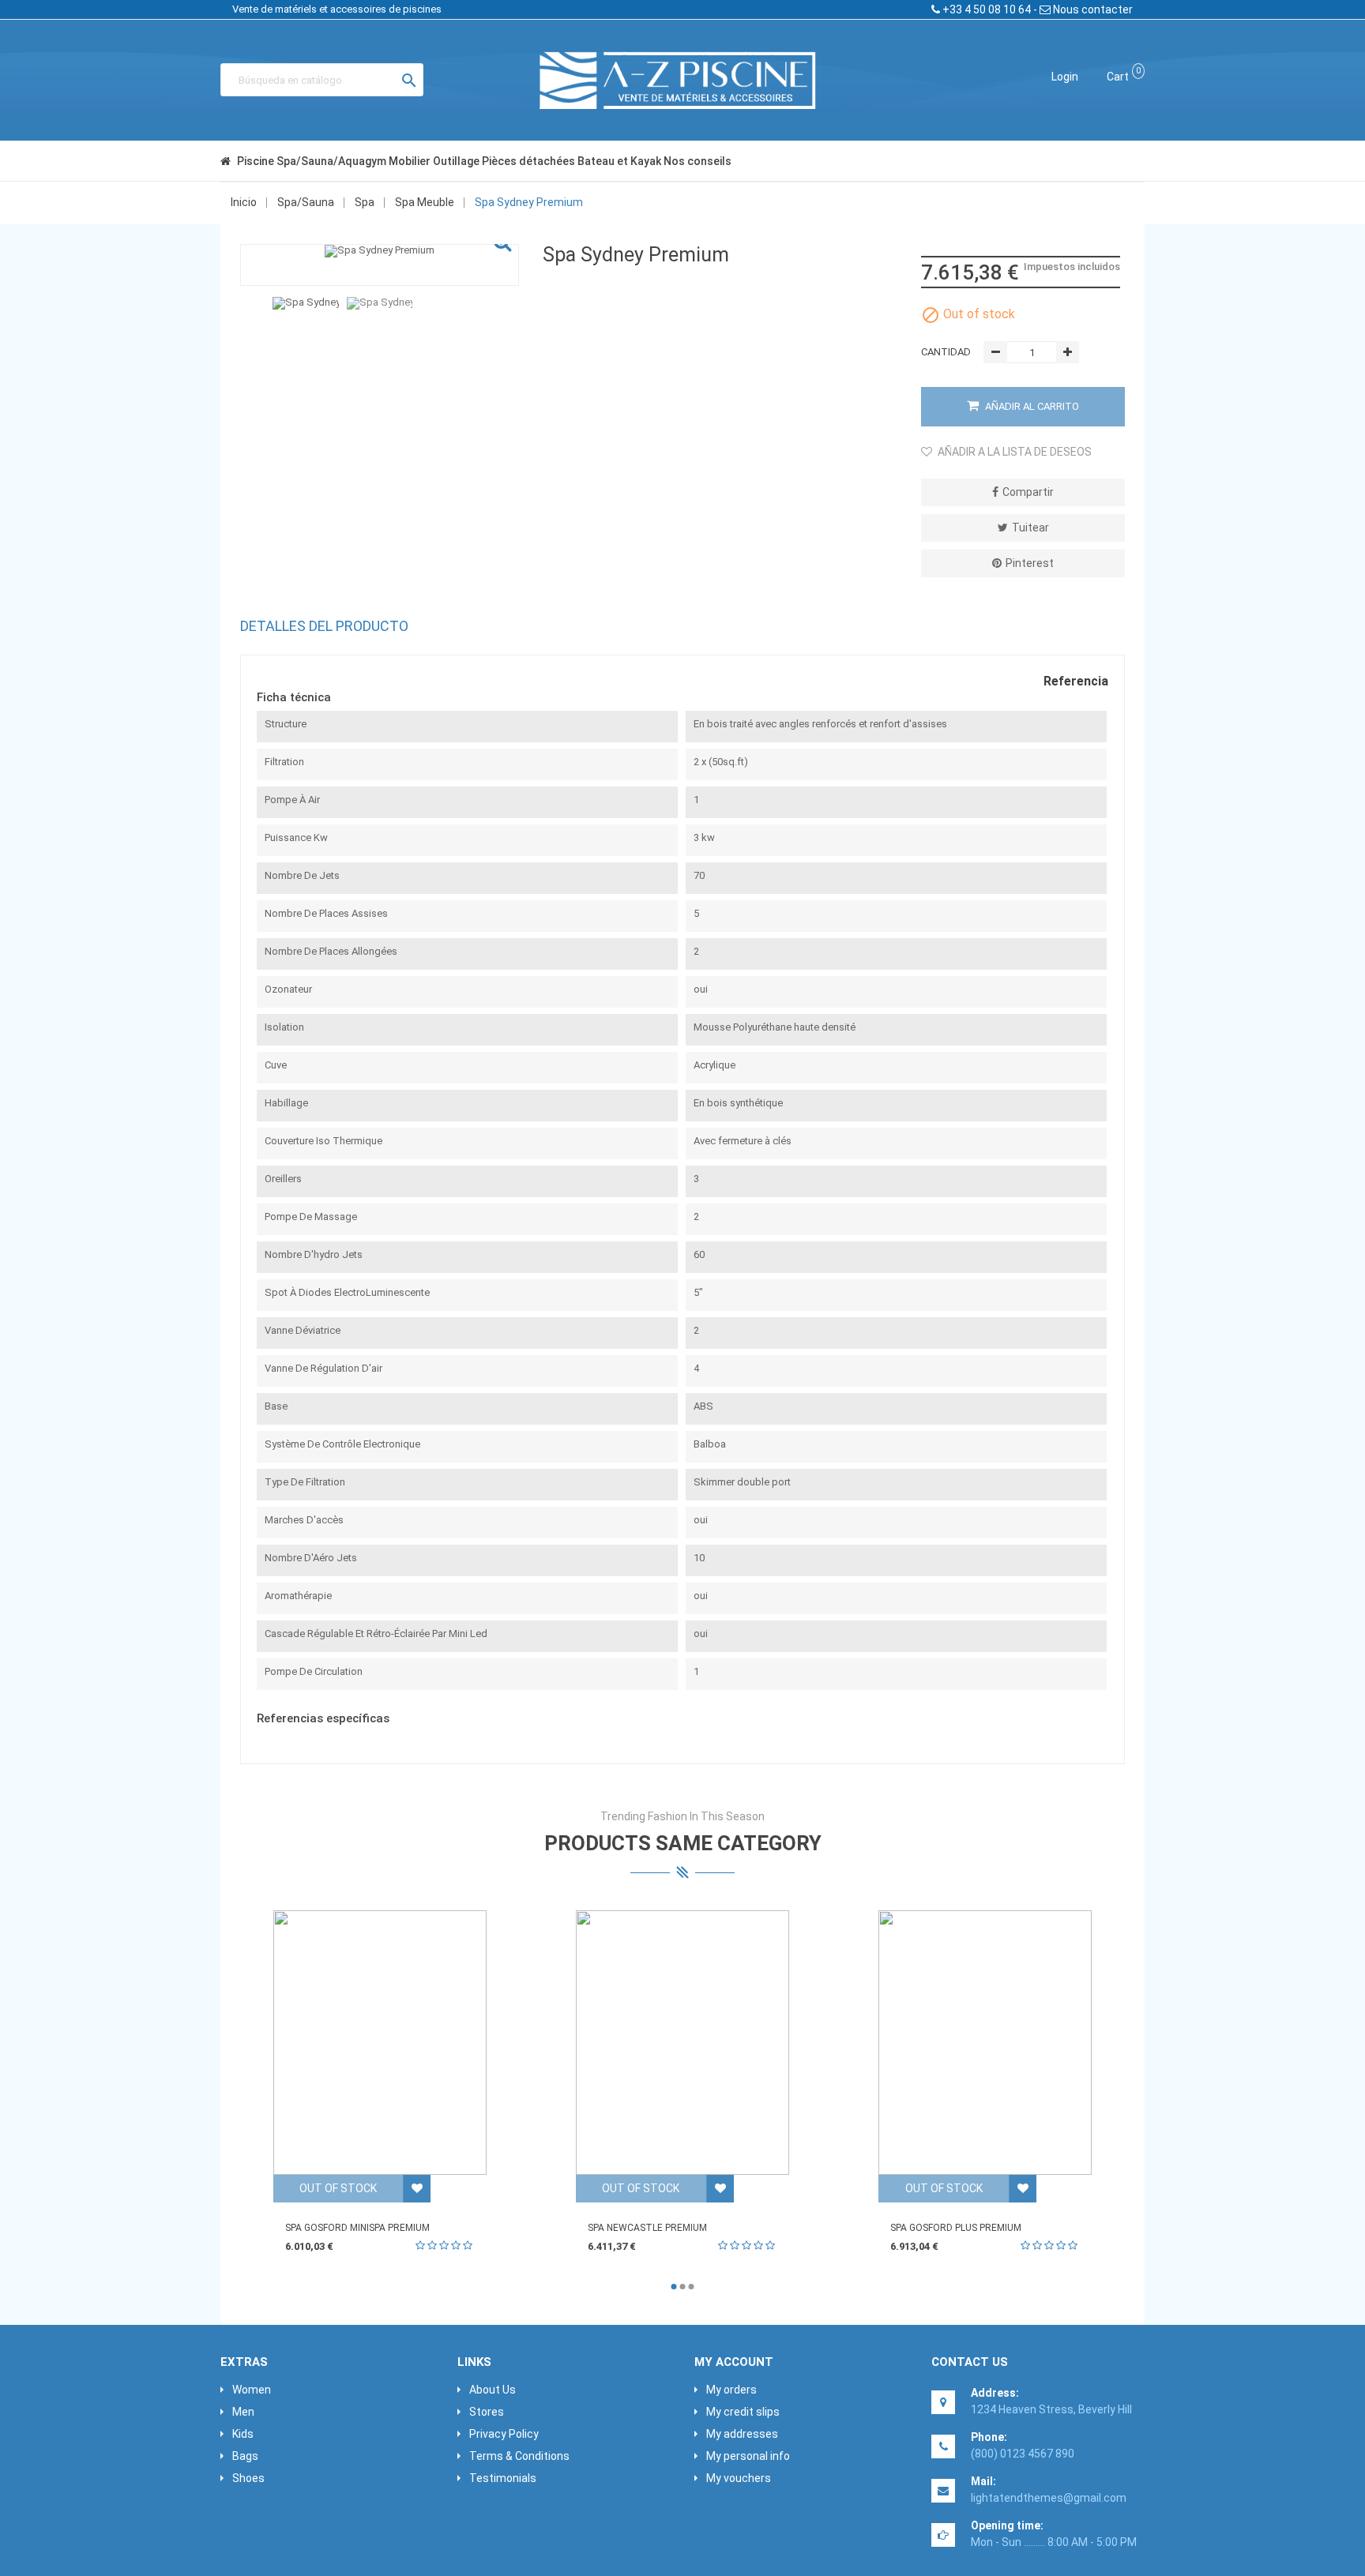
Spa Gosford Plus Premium (956, 2228)
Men (243, 2412)
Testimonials (503, 2478)
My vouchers (739, 2478)
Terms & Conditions (519, 2456)
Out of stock (338, 2188)
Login (1065, 77)
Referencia (1076, 682)
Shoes (248, 2478)
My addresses (742, 2434)
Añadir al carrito (1031, 406)
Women (252, 2390)
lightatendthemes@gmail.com (1049, 2498)
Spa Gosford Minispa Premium (357, 2228)
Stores (487, 2412)
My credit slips (743, 2412)
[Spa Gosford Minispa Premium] (380, 2043)
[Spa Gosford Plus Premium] (985, 2043)
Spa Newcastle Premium (647, 2228)
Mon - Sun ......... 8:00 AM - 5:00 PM (1054, 2542)
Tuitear (1030, 528)
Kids (243, 2434)
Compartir (1028, 492)
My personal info (748, 2456)
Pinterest (1030, 563)
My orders (731, 2390)
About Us (493, 2390)
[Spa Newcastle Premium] (682, 2043)
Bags (245, 2456)
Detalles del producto (324, 626)
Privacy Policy (504, 2434)
